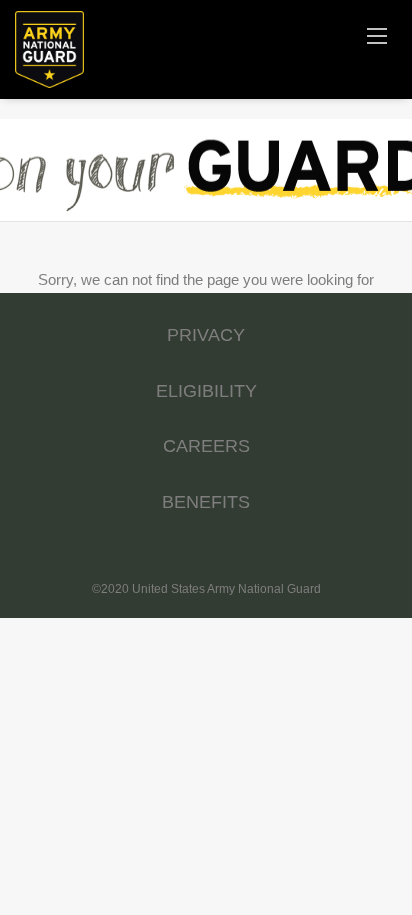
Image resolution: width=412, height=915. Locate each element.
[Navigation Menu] (377, 35)
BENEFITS (206, 502)
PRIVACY (206, 335)
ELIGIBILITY (206, 391)
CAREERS (206, 446)
